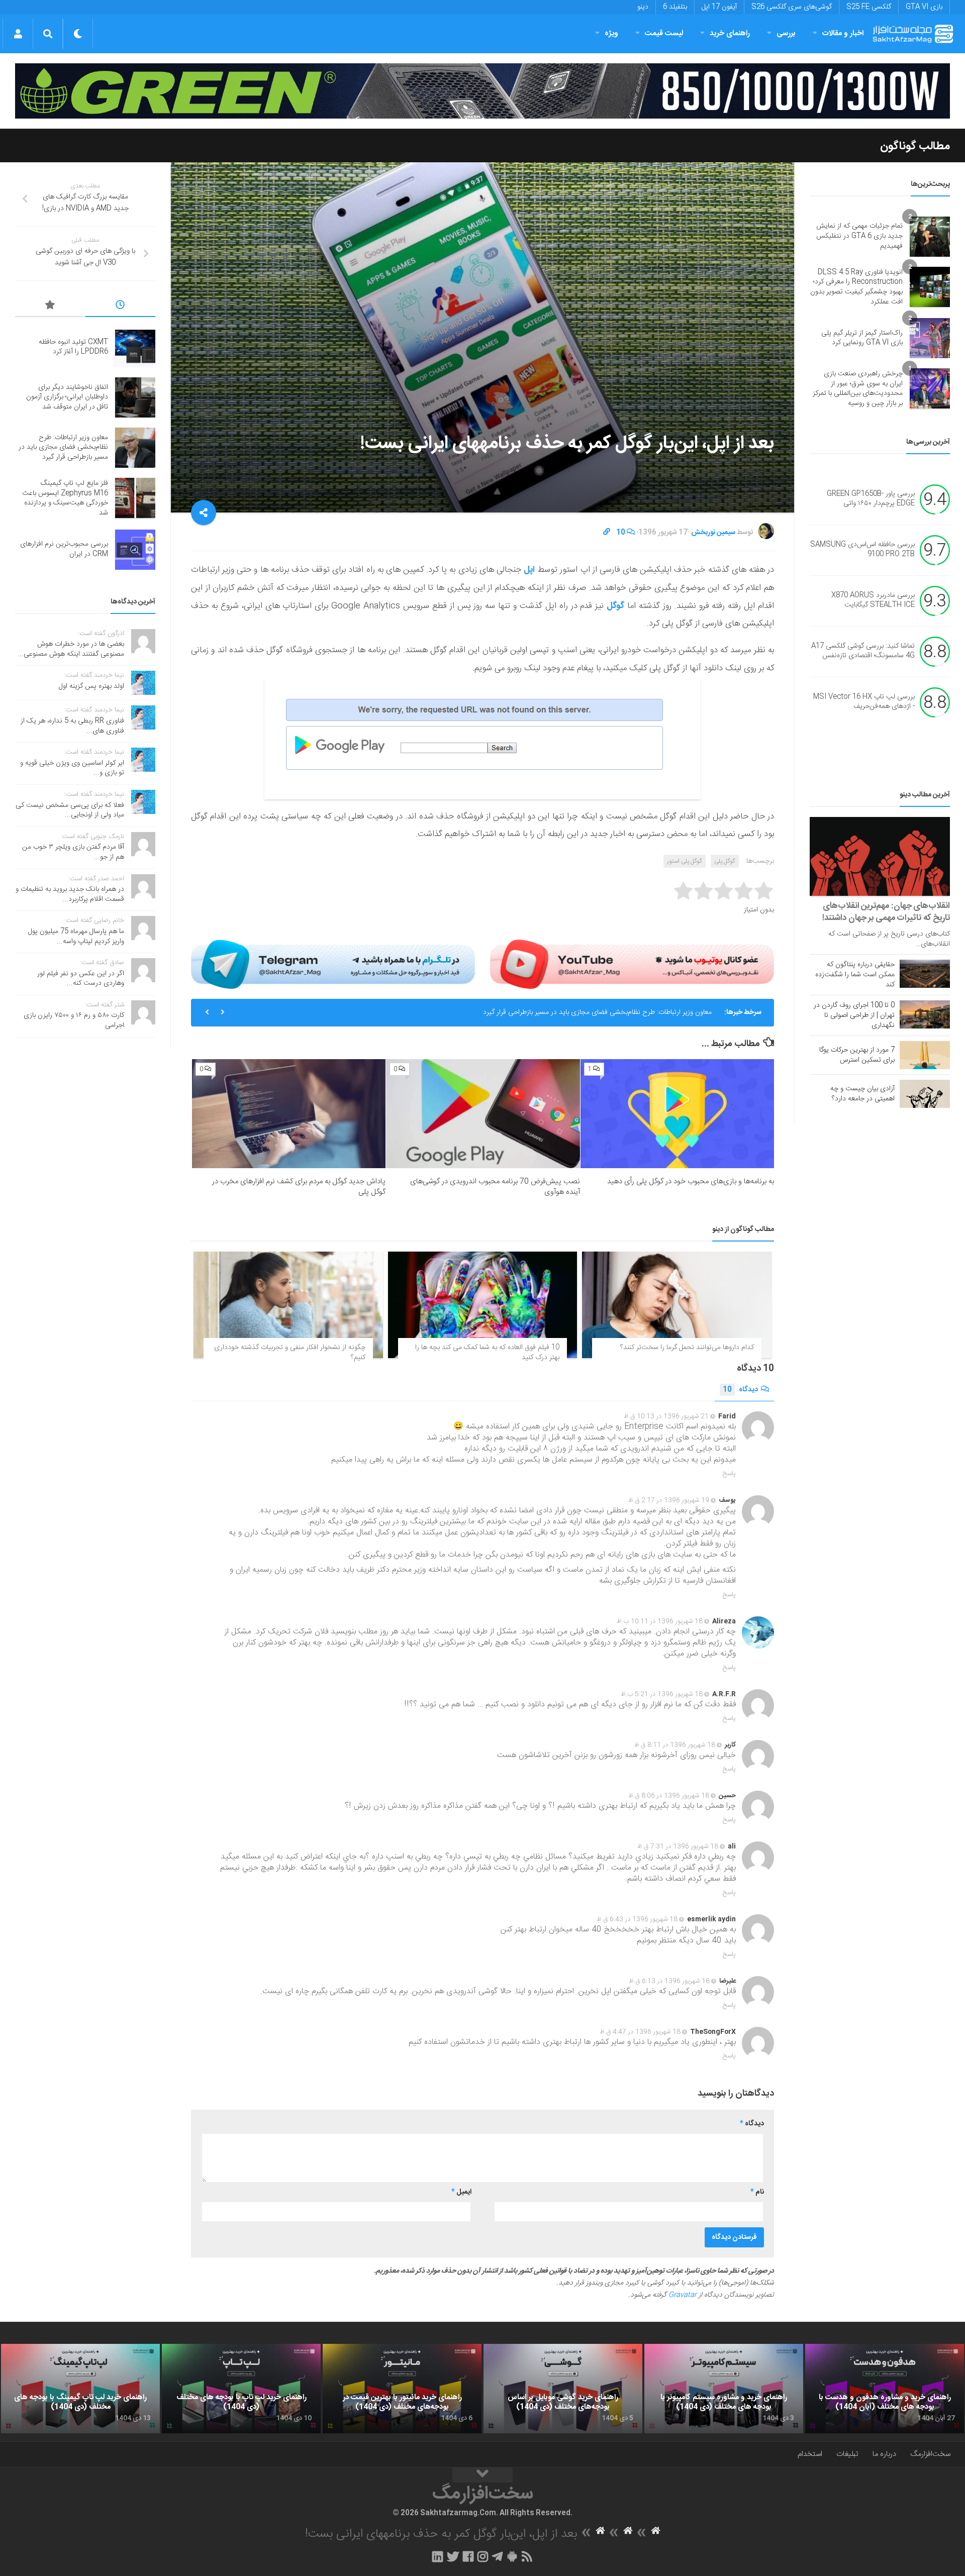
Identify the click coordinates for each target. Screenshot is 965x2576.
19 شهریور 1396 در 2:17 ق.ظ (669, 1500)
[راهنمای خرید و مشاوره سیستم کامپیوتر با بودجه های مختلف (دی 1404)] (724, 2389)
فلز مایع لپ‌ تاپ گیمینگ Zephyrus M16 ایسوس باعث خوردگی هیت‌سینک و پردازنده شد (586, 1012)
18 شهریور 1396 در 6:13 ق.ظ (669, 1981)
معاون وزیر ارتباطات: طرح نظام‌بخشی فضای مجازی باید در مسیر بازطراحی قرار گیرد (63, 447)
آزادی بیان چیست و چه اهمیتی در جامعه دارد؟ (862, 1094)
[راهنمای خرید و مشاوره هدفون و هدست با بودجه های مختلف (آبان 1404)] (885, 2389)
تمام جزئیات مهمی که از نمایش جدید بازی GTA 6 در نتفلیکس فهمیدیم (859, 236)
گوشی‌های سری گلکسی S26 (792, 7)
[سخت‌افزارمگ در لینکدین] (438, 2556)
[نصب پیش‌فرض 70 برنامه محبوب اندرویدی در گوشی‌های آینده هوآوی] (483, 1114)
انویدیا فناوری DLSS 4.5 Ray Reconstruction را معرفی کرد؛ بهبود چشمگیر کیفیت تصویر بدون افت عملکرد (856, 287)
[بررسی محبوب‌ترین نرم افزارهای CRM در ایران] (135, 550)
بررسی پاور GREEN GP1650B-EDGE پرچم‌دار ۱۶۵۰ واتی (871, 499)
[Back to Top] (482, 2475)
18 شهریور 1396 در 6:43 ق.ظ (637, 1919)
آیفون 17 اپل (719, 7)
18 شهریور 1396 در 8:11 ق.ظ (675, 1745)
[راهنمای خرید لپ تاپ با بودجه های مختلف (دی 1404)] (241, 2389)
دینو (643, 7)
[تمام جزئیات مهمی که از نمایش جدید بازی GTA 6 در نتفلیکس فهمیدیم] (930, 237)
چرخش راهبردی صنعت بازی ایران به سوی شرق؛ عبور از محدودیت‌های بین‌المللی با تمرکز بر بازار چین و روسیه (858, 389)
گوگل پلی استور (685, 861)
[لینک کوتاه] (607, 533)
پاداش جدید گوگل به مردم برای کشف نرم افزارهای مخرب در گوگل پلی (299, 1187)
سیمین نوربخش (713, 533)
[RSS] (527, 2556)
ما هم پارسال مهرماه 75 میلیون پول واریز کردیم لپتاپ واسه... (76, 937)
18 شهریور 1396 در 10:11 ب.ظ (660, 1621)
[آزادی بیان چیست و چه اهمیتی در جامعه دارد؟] (925, 1094)
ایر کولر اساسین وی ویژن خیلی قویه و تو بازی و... (72, 768)
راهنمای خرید (730, 33)
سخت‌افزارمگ (930, 2454)
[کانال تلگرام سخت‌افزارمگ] (497, 2556)
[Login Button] (18, 34)
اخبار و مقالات (843, 33)
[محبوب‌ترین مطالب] (50, 306)
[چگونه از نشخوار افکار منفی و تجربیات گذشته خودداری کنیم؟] (288, 1305)
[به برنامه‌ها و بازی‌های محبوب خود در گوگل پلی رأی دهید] (677, 1114)
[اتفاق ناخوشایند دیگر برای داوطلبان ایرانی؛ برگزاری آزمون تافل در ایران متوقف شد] (135, 397)
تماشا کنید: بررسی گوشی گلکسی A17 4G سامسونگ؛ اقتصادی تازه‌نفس (863, 651)
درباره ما (884, 2454)
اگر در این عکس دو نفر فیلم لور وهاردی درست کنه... (81, 979)
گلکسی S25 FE (869, 7)
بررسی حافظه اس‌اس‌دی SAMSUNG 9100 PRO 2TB (862, 550)
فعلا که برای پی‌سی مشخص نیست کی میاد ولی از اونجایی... (70, 810)
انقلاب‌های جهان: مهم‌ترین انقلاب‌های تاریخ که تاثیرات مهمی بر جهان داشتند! (886, 912)
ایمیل (461, 2192)
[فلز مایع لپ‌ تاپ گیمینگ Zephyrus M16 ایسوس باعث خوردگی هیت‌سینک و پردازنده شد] (135, 498)
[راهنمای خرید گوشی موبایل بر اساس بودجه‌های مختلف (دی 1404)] (563, 2389)
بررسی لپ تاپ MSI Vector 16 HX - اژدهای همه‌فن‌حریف (864, 702)
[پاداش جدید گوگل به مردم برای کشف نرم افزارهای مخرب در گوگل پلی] (289, 1114)
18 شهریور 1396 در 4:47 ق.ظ (640, 2032)
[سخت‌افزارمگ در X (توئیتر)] (453, 2556)
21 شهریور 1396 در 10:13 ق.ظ (666, 1416)
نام (757, 2192)
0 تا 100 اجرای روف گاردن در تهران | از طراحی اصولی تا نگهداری (854, 1015)
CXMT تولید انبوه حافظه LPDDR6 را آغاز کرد (73, 347)
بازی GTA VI (924, 7)
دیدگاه (740, 1390)
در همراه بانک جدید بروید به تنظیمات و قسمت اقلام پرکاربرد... (70, 894)
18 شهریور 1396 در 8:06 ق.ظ (669, 1796)
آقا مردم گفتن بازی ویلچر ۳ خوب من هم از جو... (73, 852)
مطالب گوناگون (915, 146)
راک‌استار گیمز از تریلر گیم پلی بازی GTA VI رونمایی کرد (862, 338)
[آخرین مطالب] (121, 306)
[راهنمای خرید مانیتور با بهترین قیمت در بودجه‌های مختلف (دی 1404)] (402, 2389)
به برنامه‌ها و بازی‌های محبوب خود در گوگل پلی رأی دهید (691, 1181)
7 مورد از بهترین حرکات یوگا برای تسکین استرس (857, 1055)
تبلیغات (847, 2454)
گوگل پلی (725, 861)
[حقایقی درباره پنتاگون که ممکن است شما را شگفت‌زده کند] (925, 974)
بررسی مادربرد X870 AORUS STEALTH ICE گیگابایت (873, 600)
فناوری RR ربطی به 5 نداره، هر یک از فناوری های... (72, 726)
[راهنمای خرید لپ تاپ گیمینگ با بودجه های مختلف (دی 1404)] (80, 2389)
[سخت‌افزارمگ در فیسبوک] (468, 2556)
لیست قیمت (664, 33)
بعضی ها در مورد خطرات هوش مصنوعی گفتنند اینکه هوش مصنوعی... (71, 649)
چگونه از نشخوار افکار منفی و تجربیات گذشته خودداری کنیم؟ (290, 1353)
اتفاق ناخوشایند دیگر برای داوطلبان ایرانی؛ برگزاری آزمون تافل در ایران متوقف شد (67, 397)
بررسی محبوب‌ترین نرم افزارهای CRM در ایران (64, 549)
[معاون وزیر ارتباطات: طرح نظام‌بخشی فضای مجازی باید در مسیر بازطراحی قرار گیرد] (135, 448)
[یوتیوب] (632, 964)
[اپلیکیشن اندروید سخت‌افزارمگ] (512, 2556)
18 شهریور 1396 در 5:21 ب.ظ (662, 1694)
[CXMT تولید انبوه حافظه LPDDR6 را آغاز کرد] (135, 347)
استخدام (810, 2454)
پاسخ (729, 1474)
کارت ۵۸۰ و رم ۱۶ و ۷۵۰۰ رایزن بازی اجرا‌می (74, 1020)
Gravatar (683, 2295)
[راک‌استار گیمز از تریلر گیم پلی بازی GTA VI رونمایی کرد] (930, 338)
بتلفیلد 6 (675, 7)
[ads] (482, 91)
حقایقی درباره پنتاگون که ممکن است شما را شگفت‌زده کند (855, 975)
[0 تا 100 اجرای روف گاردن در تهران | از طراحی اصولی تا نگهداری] (925, 1014)
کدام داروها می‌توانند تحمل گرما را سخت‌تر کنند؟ (687, 1348)
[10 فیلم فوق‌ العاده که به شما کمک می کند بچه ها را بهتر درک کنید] (483, 1305)
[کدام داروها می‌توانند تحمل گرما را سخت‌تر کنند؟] (677, 1305)
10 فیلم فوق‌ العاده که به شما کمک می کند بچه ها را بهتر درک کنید (487, 1353)
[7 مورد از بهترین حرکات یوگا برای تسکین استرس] (925, 1055)
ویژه (611, 33)
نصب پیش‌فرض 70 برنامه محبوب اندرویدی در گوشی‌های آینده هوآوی (495, 1187)
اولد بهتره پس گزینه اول (91, 686)
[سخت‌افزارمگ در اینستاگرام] (483, 2556)
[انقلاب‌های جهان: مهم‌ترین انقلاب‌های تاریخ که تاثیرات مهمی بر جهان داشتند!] (880, 856)
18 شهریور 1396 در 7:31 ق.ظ (678, 1846)
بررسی (786, 33)
